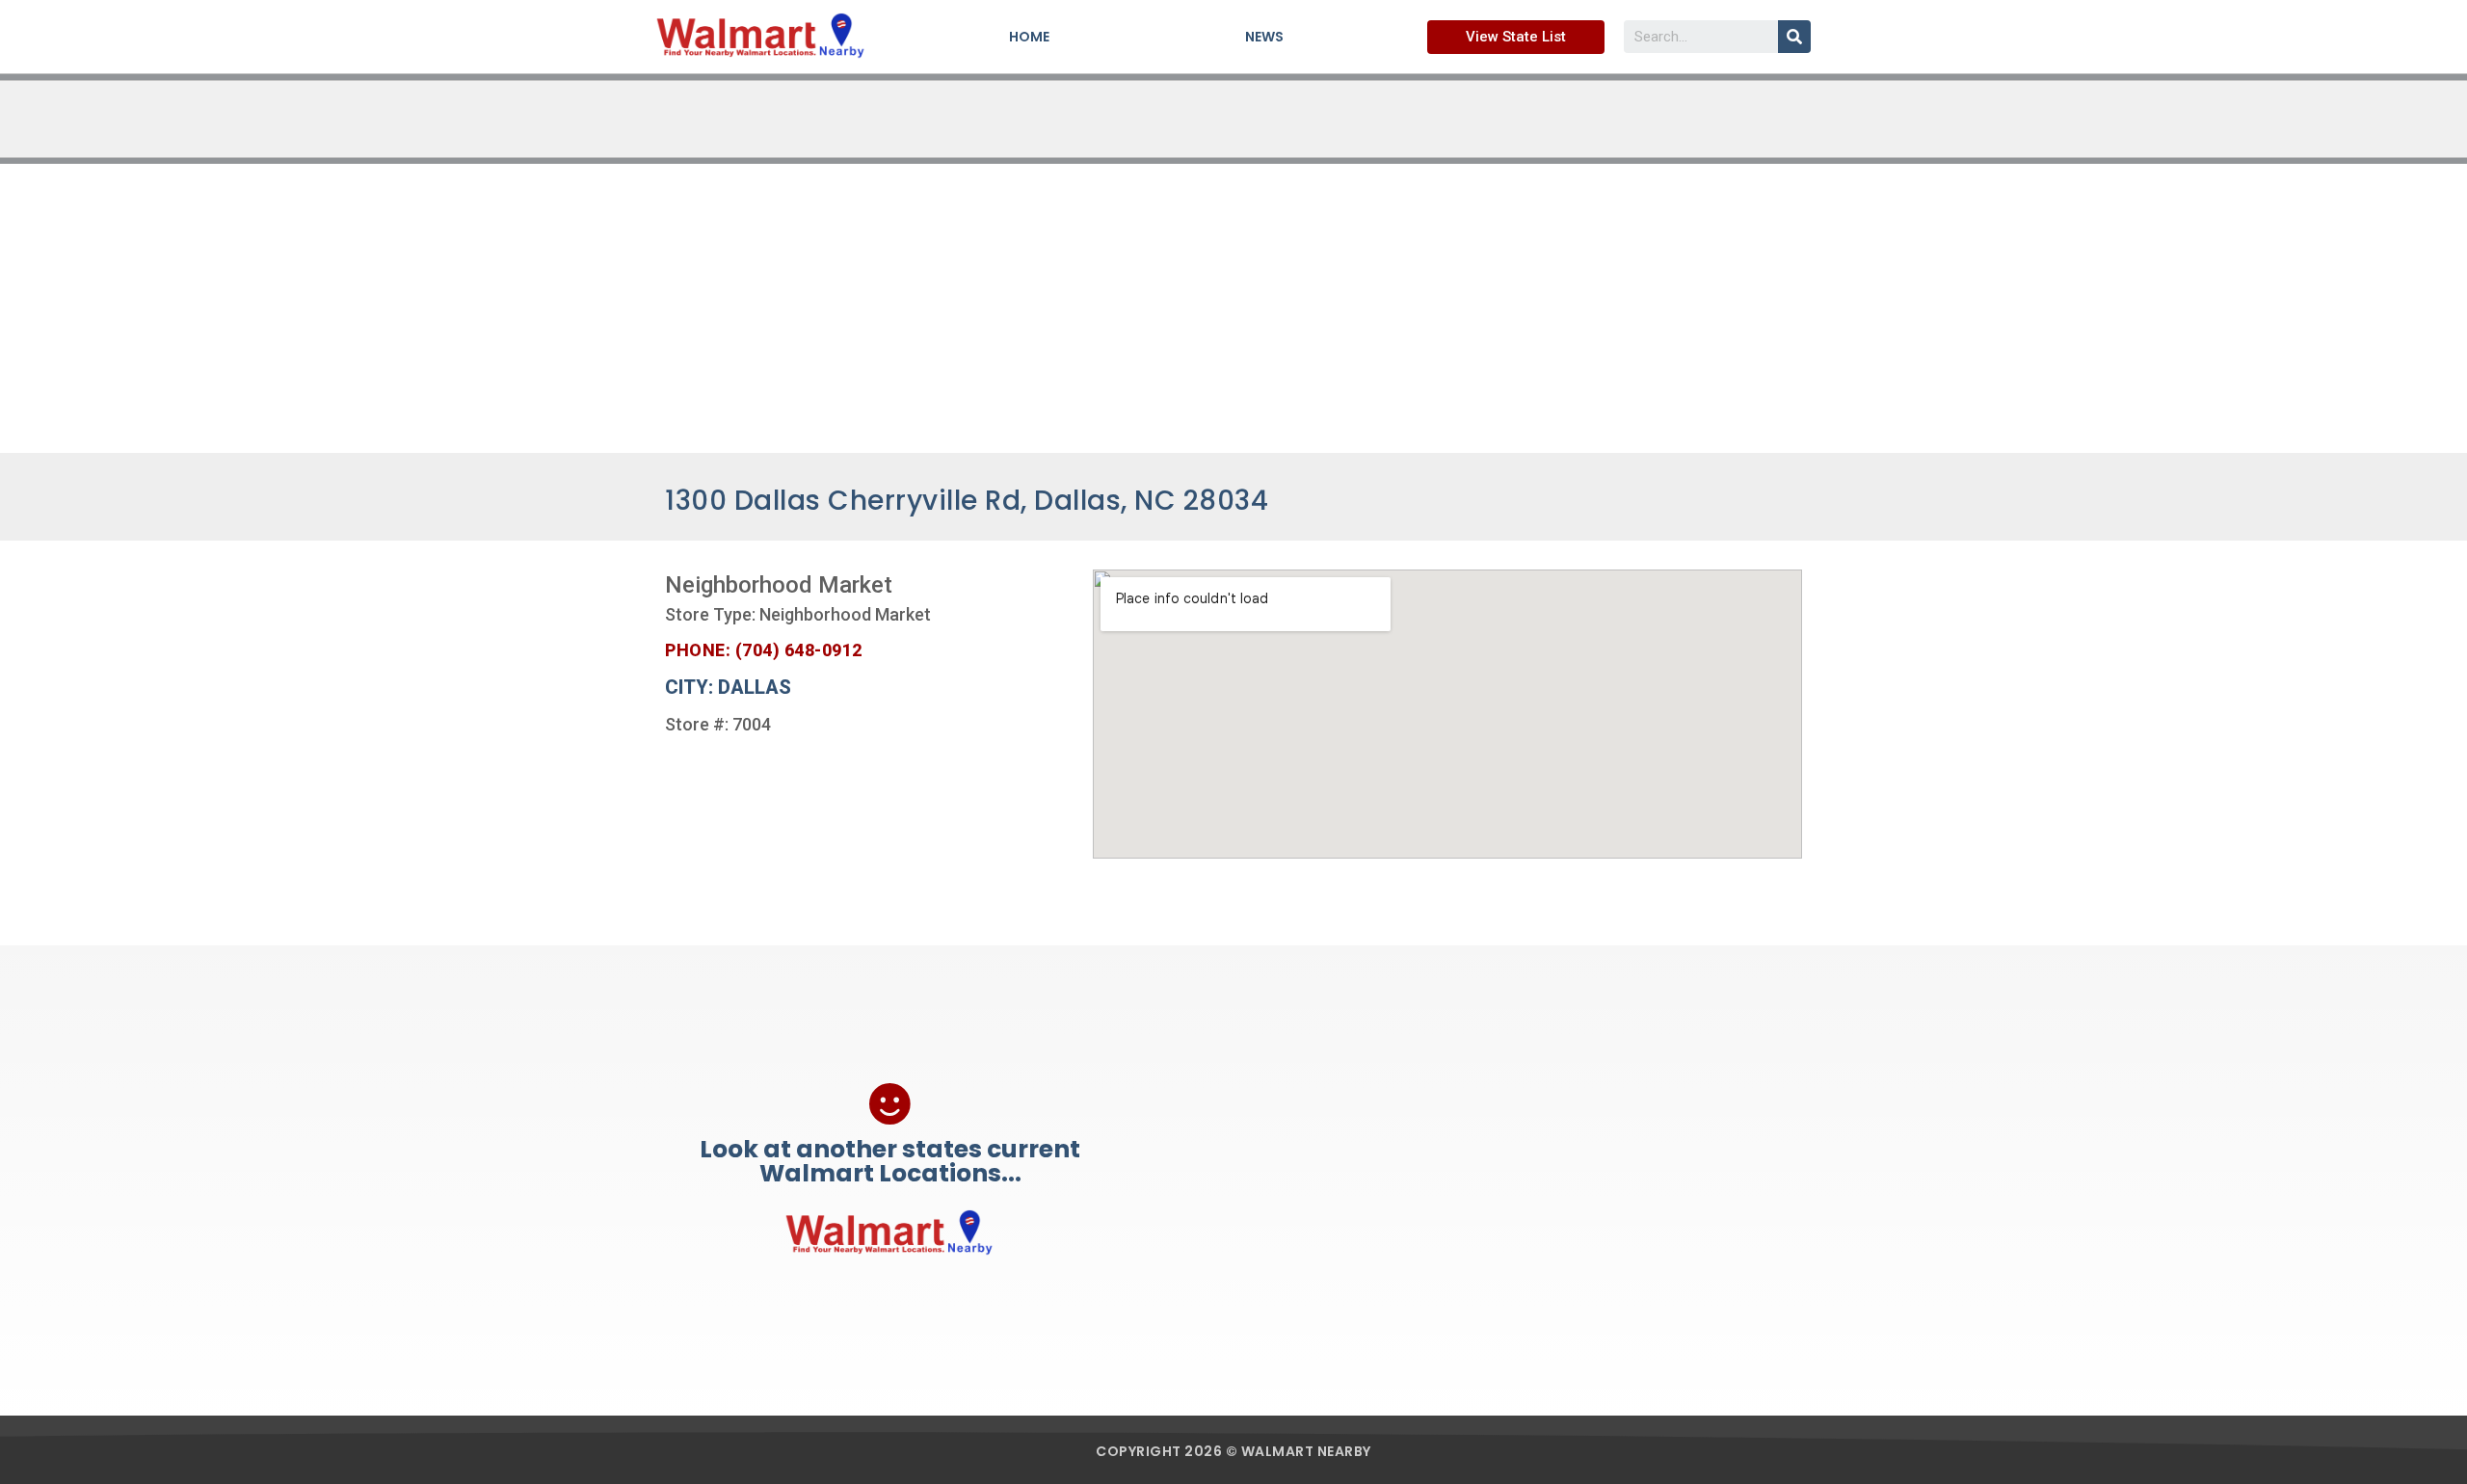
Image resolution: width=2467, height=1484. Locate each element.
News (1264, 37)
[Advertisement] (1233, 308)
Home (1029, 37)
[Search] (1794, 37)
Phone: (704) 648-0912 (764, 650)
